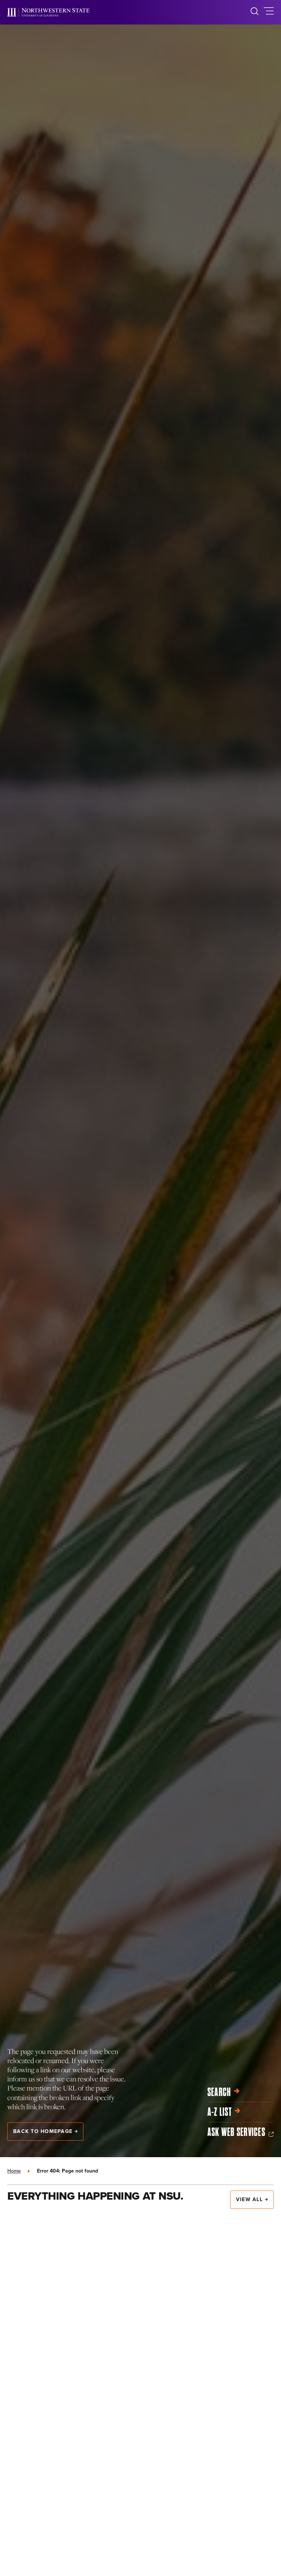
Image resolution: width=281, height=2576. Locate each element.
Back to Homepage (43, 2131)
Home (14, 2171)
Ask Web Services (236, 2132)
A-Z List (220, 2112)
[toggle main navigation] (269, 12)
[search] (254, 12)
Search (219, 2092)
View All (249, 2199)
